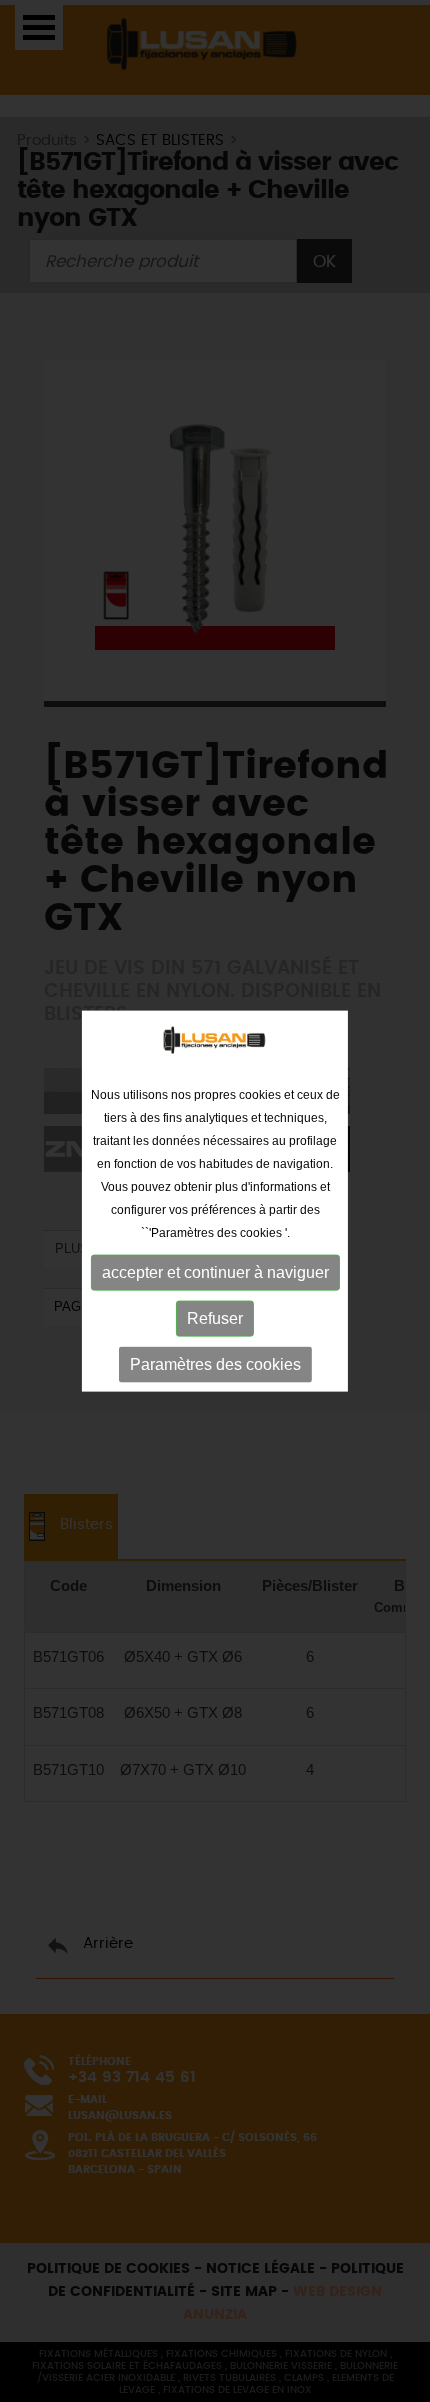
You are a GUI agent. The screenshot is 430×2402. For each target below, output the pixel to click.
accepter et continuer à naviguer (215, 1272)
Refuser (215, 1318)
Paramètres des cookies (215, 1364)
